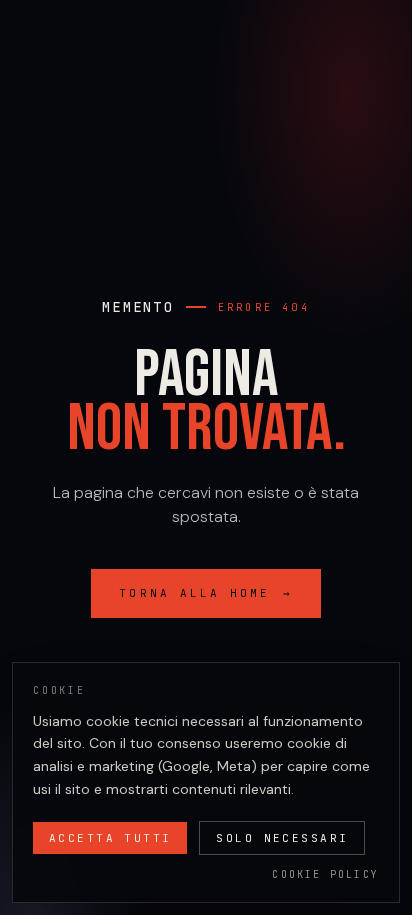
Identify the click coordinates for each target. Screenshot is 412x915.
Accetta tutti (110, 838)
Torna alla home (205, 593)
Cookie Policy (325, 874)
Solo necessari (282, 838)
